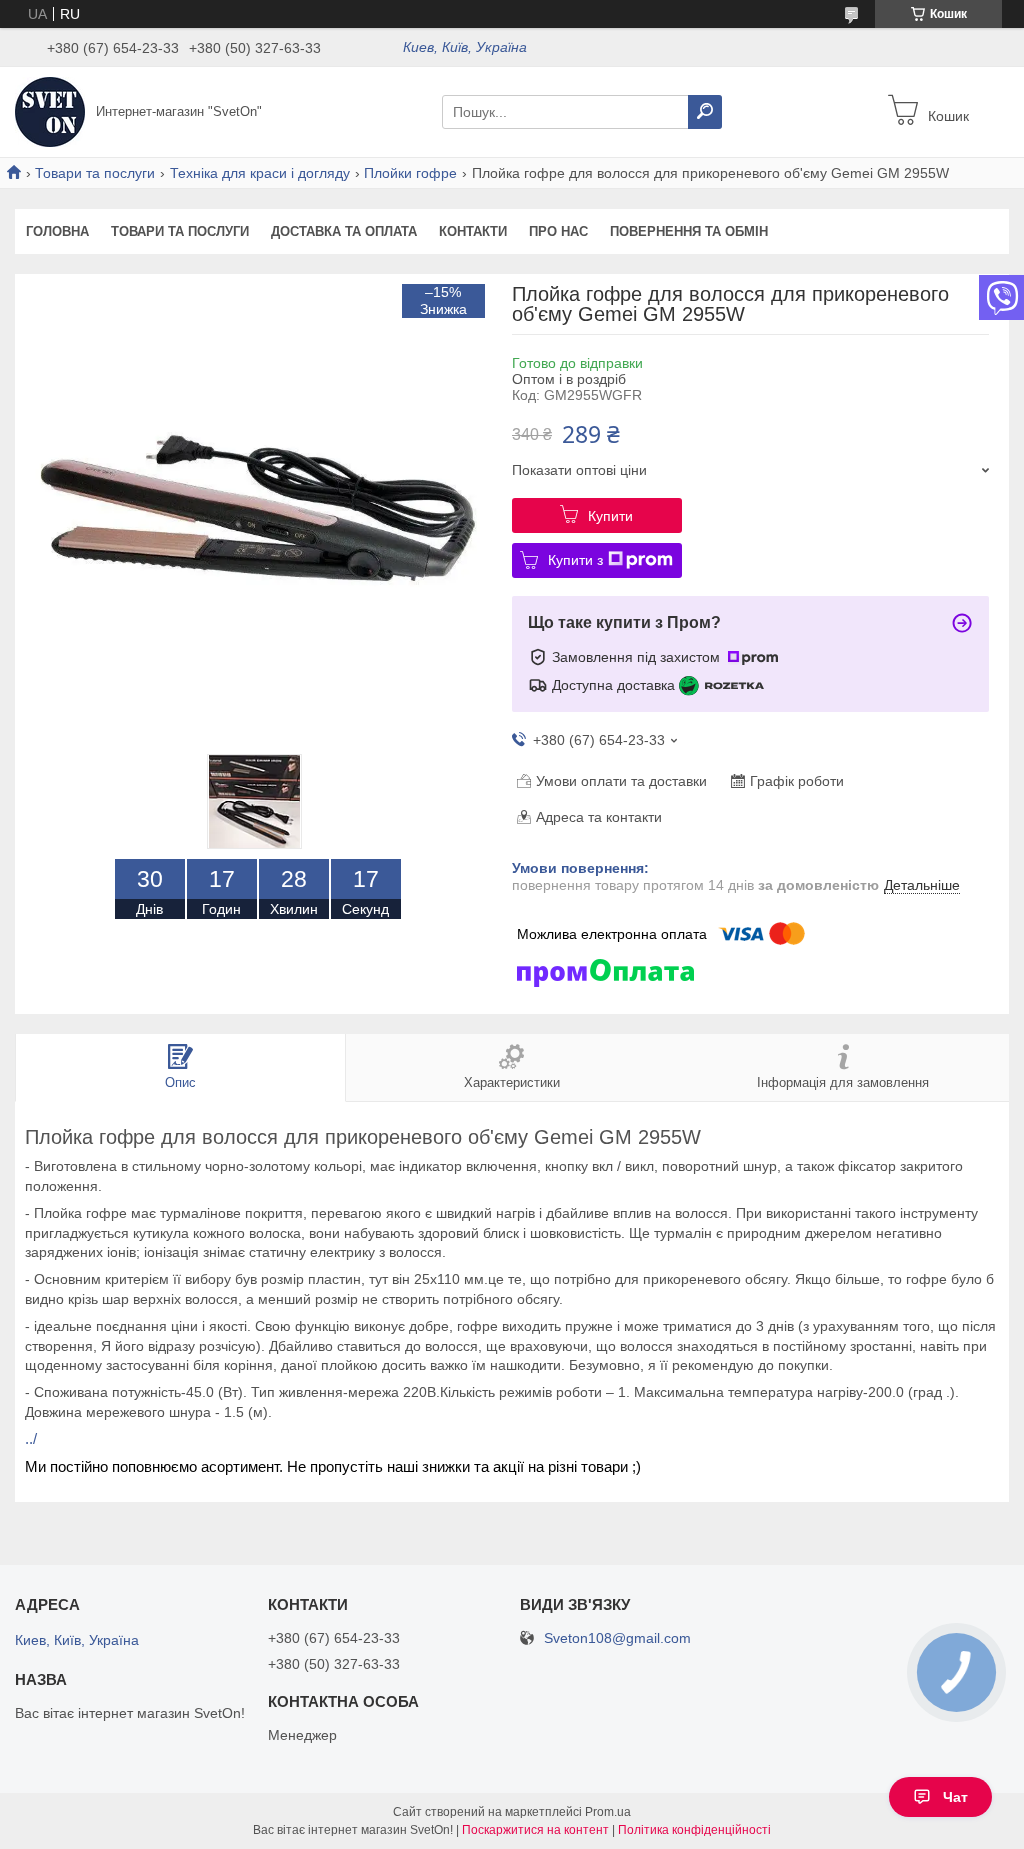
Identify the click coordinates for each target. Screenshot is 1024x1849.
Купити (610, 516)
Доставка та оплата (344, 231)
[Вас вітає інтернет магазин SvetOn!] (50, 111)
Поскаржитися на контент (535, 1830)
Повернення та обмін (689, 231)
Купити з (575, 560)
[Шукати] (705, 112)
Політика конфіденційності (694, 1830)
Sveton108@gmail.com (617, 1638)
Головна (57, 231)
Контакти (473, 231)
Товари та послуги (95, 173)
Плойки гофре (410, 173)
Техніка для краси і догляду (260, 173)
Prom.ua (608, 1812)
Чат (955, 1797)
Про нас (558, 231)
